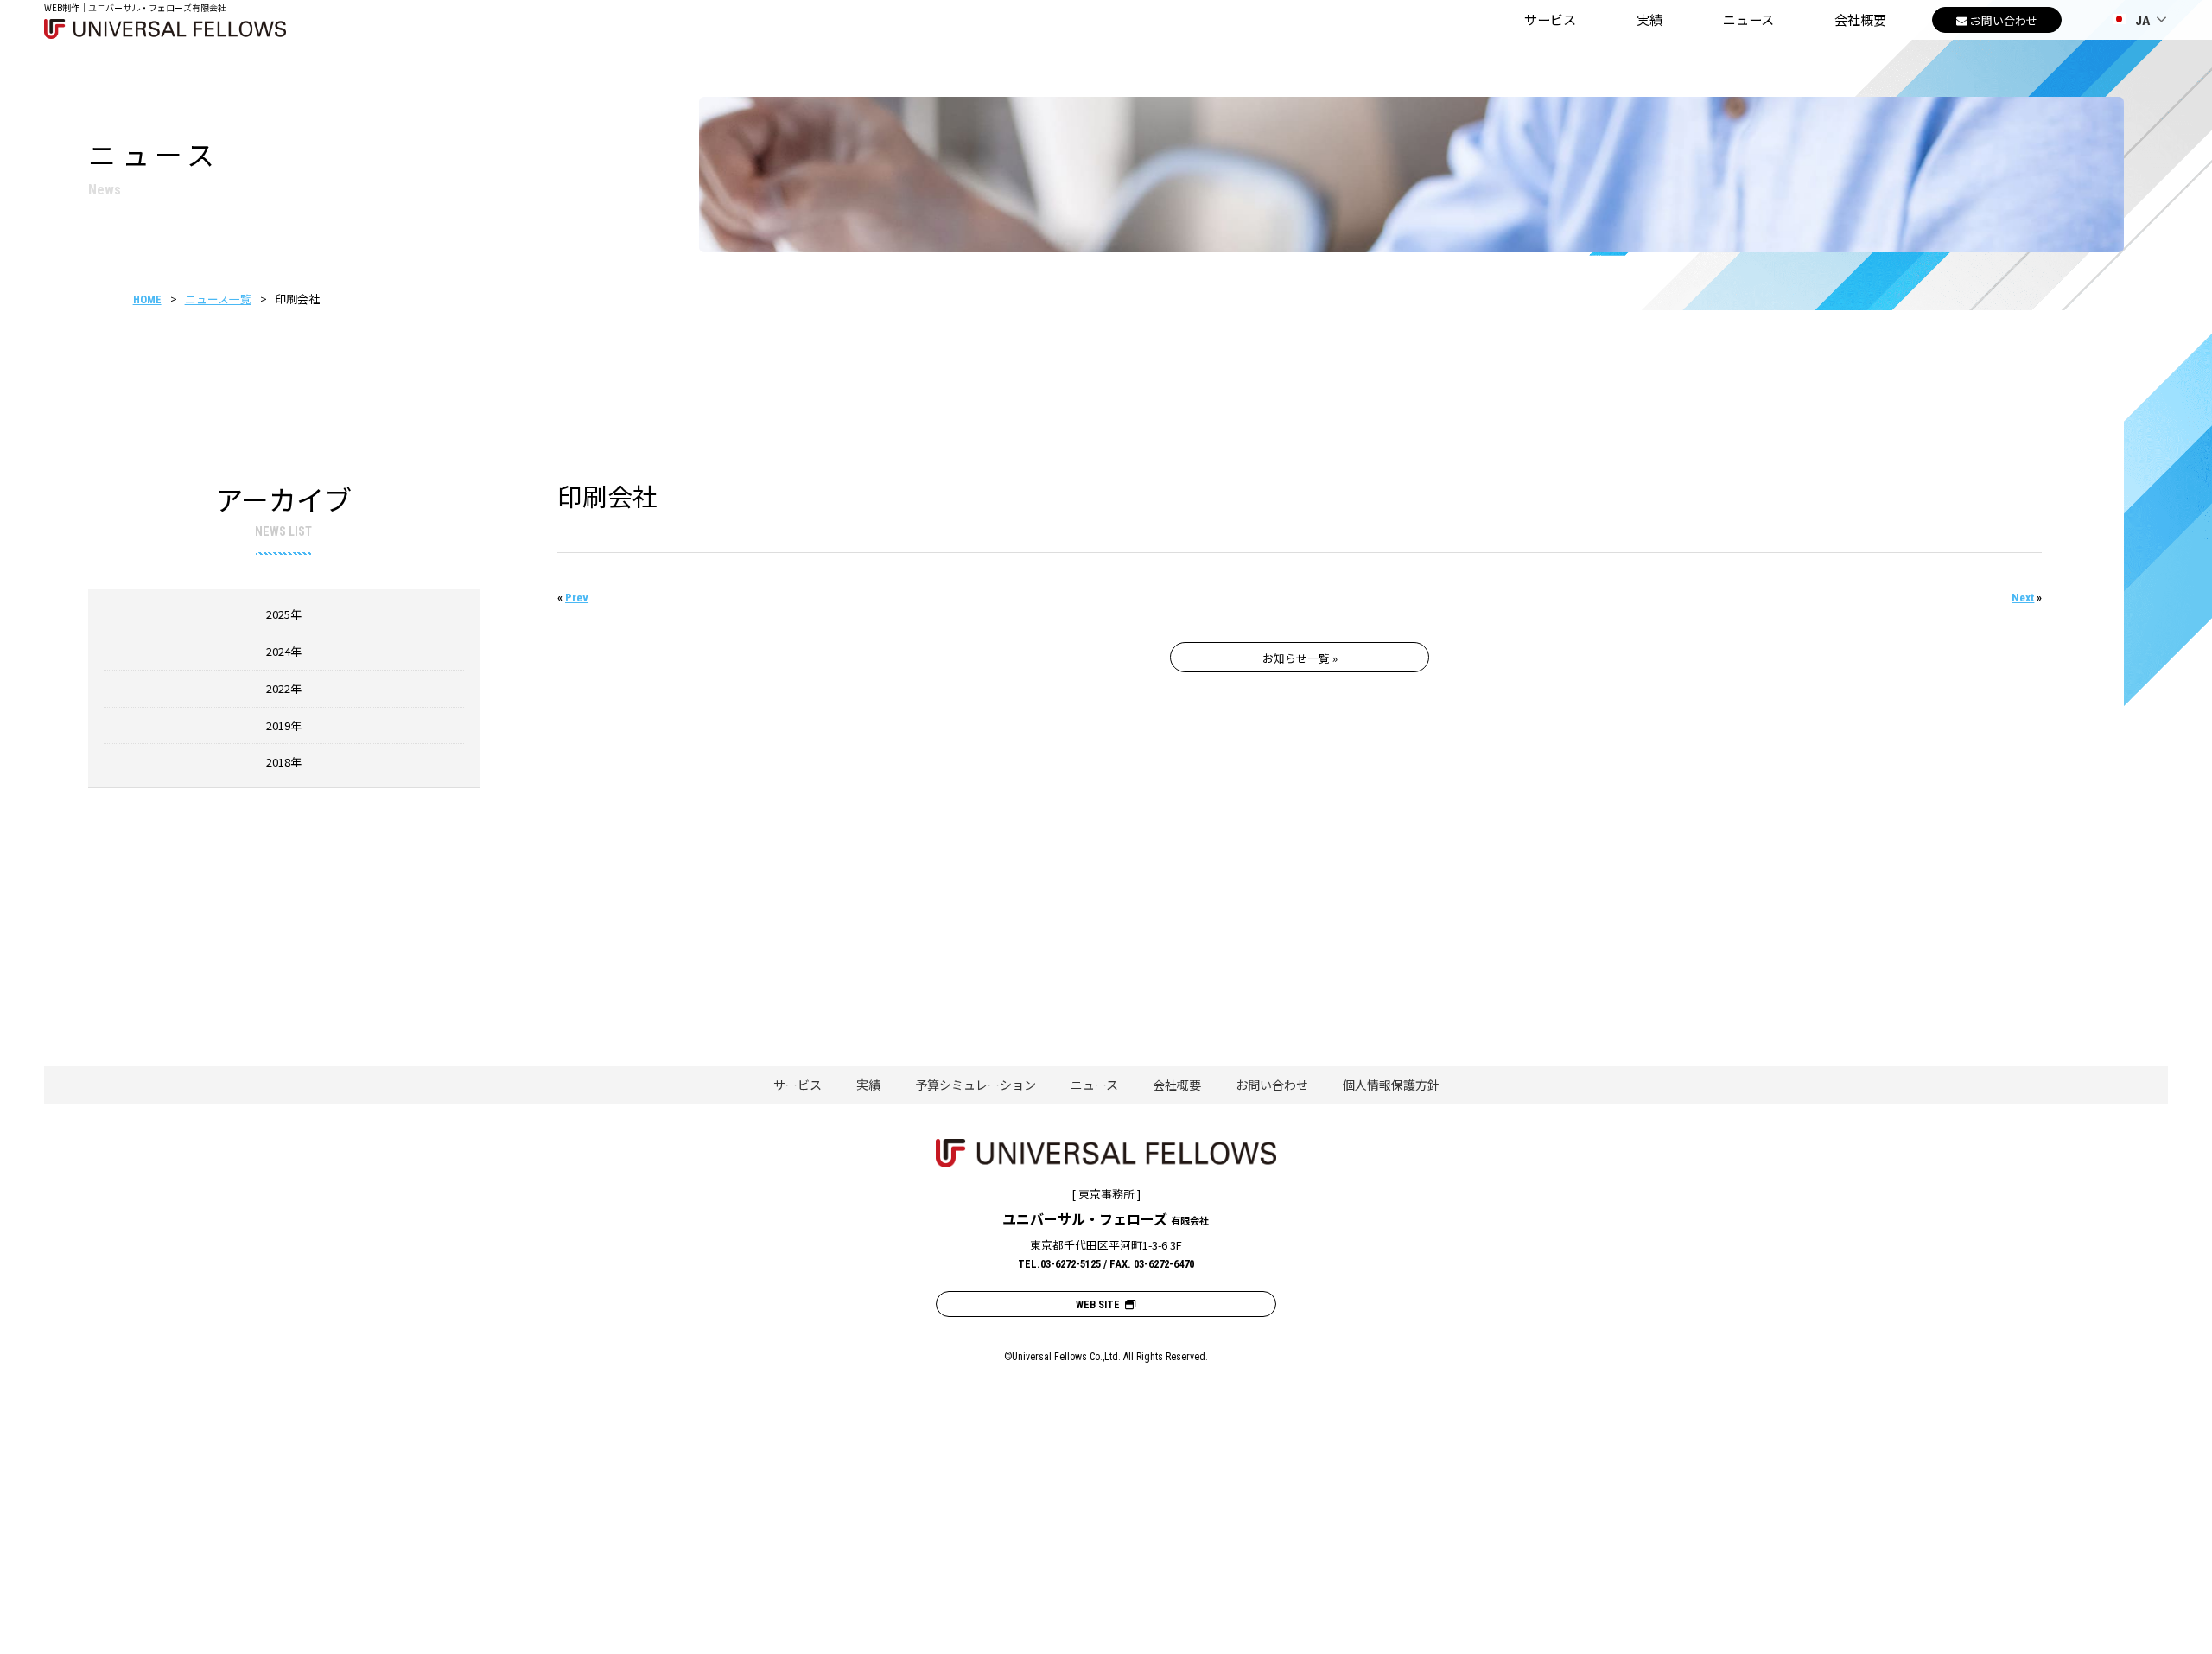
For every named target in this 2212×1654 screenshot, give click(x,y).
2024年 (284, 651)
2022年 (284, 688)
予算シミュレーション (976, 1085)
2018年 (284, 762)
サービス (1550, 19)
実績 (1649, 19)
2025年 (284, 614)
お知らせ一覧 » (1300, 658)
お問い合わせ (1272, 1085)
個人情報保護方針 (1391, 1085)
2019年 (284, 725)
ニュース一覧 (218, 299)
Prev (577, 597)
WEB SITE (1100, 1305)
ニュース (1748, 19)
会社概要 (1860, 19)
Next (2023, 597)
